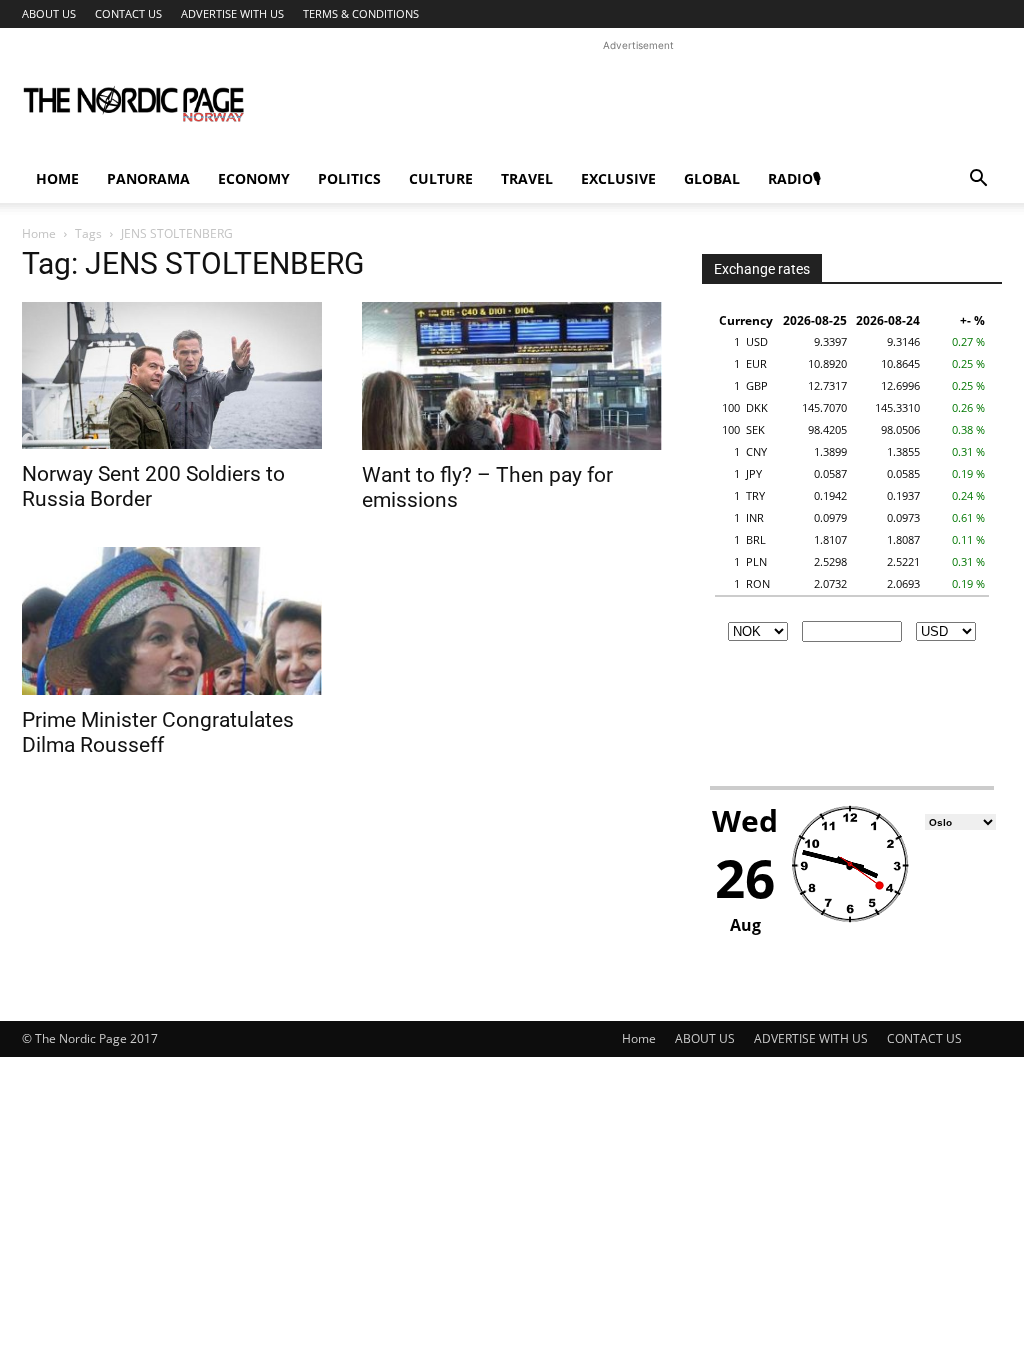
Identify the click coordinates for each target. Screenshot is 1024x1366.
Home (57, 178)
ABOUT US (49, 13)
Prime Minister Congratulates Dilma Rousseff (158, 732)
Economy (254, 178)
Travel (527, 178)
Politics (349, 178)
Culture (441, 178)
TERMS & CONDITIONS (361, 13)
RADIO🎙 (794, 178)
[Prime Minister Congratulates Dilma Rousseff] (172, 621)
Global (712, 178)
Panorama (148, 178)
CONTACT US (128, 13)
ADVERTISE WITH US (232, 13)
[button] (978, 180)
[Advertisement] (638, 101)
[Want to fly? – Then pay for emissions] (512, 376)
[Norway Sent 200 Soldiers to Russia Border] (172, 375)
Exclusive (618, 178)
